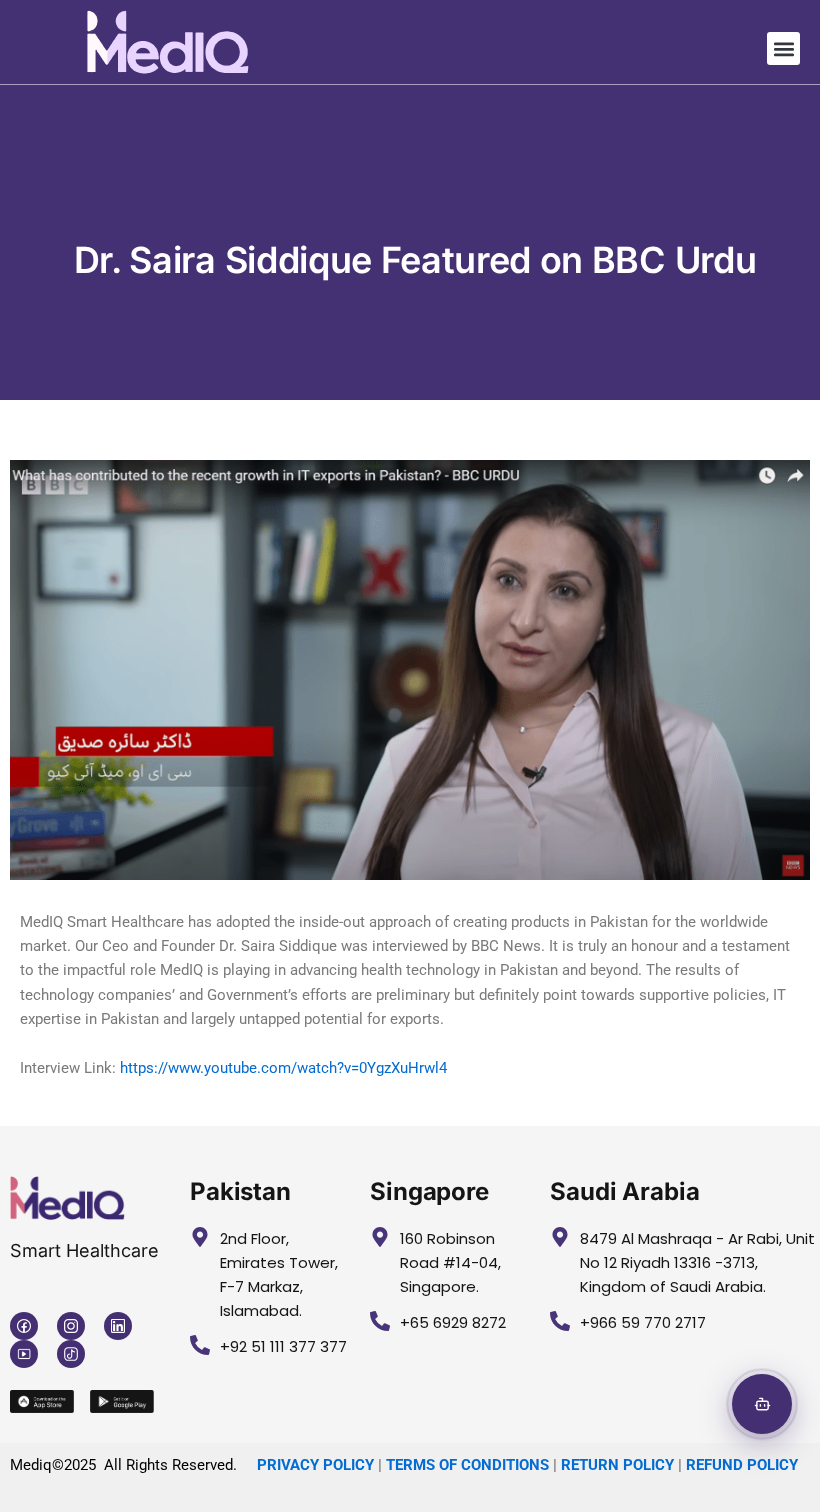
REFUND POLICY (742, 1465)
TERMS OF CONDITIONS (467, 1465)
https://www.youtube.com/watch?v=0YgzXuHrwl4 (283, 1068)
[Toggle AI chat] (762, 1404)
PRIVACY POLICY (315, 1465)
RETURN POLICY (617, 1465)
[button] (783, 48)
